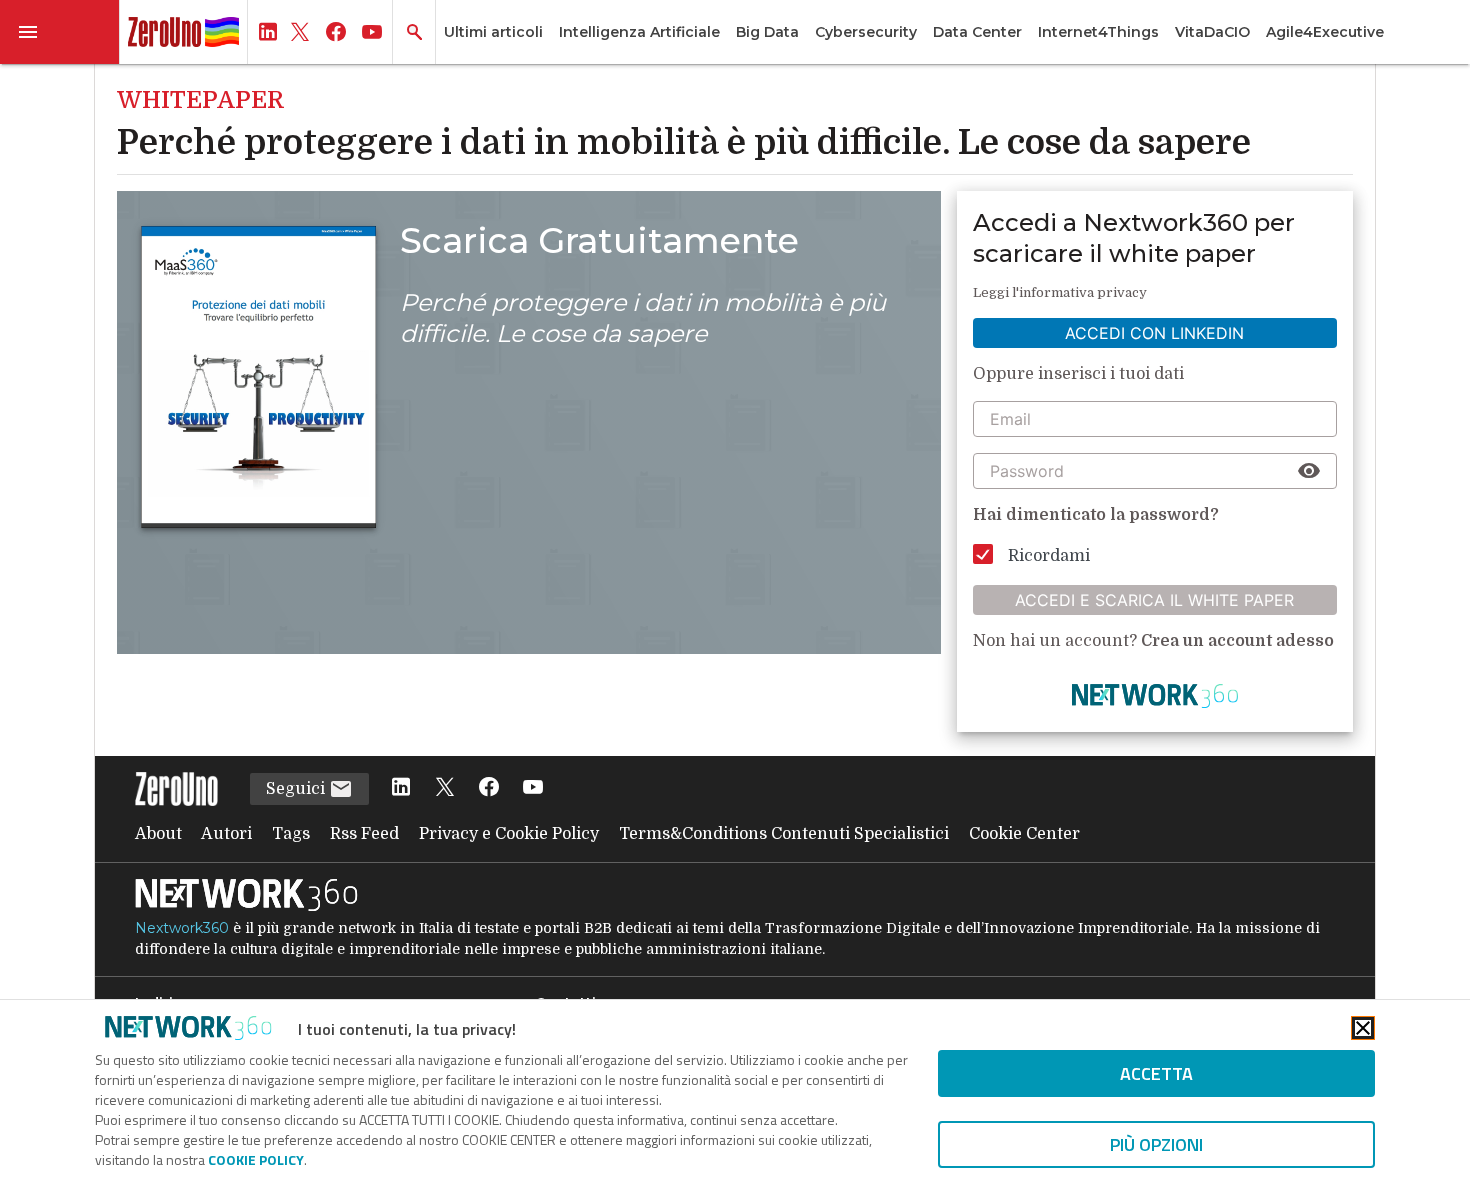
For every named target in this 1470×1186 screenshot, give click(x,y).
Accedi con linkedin (1154, 333)
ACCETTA (1156, 1073)
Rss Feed (364, 834)
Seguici (297, 789)
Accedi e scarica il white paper (1154, 600)
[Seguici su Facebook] (489, 788)
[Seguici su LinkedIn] (401, 788)
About (158, 834)
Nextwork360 (182, 928)
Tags (291, 834)
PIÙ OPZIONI (1156, 1144)
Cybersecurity (866, 32)
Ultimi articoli (493, 32)
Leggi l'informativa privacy (1060, 292)
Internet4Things (1098, 32)
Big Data (767, 32)
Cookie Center (1024, 834)
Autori (226, 834)
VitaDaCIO (1212, 32)
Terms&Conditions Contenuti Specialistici (784, 834)
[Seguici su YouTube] (533, 788)
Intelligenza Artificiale (639, 32)
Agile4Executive (1325, 32)
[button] (60, 32)
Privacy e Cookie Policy (509, 834)
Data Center (977, 32)
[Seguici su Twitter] (445, 788)
